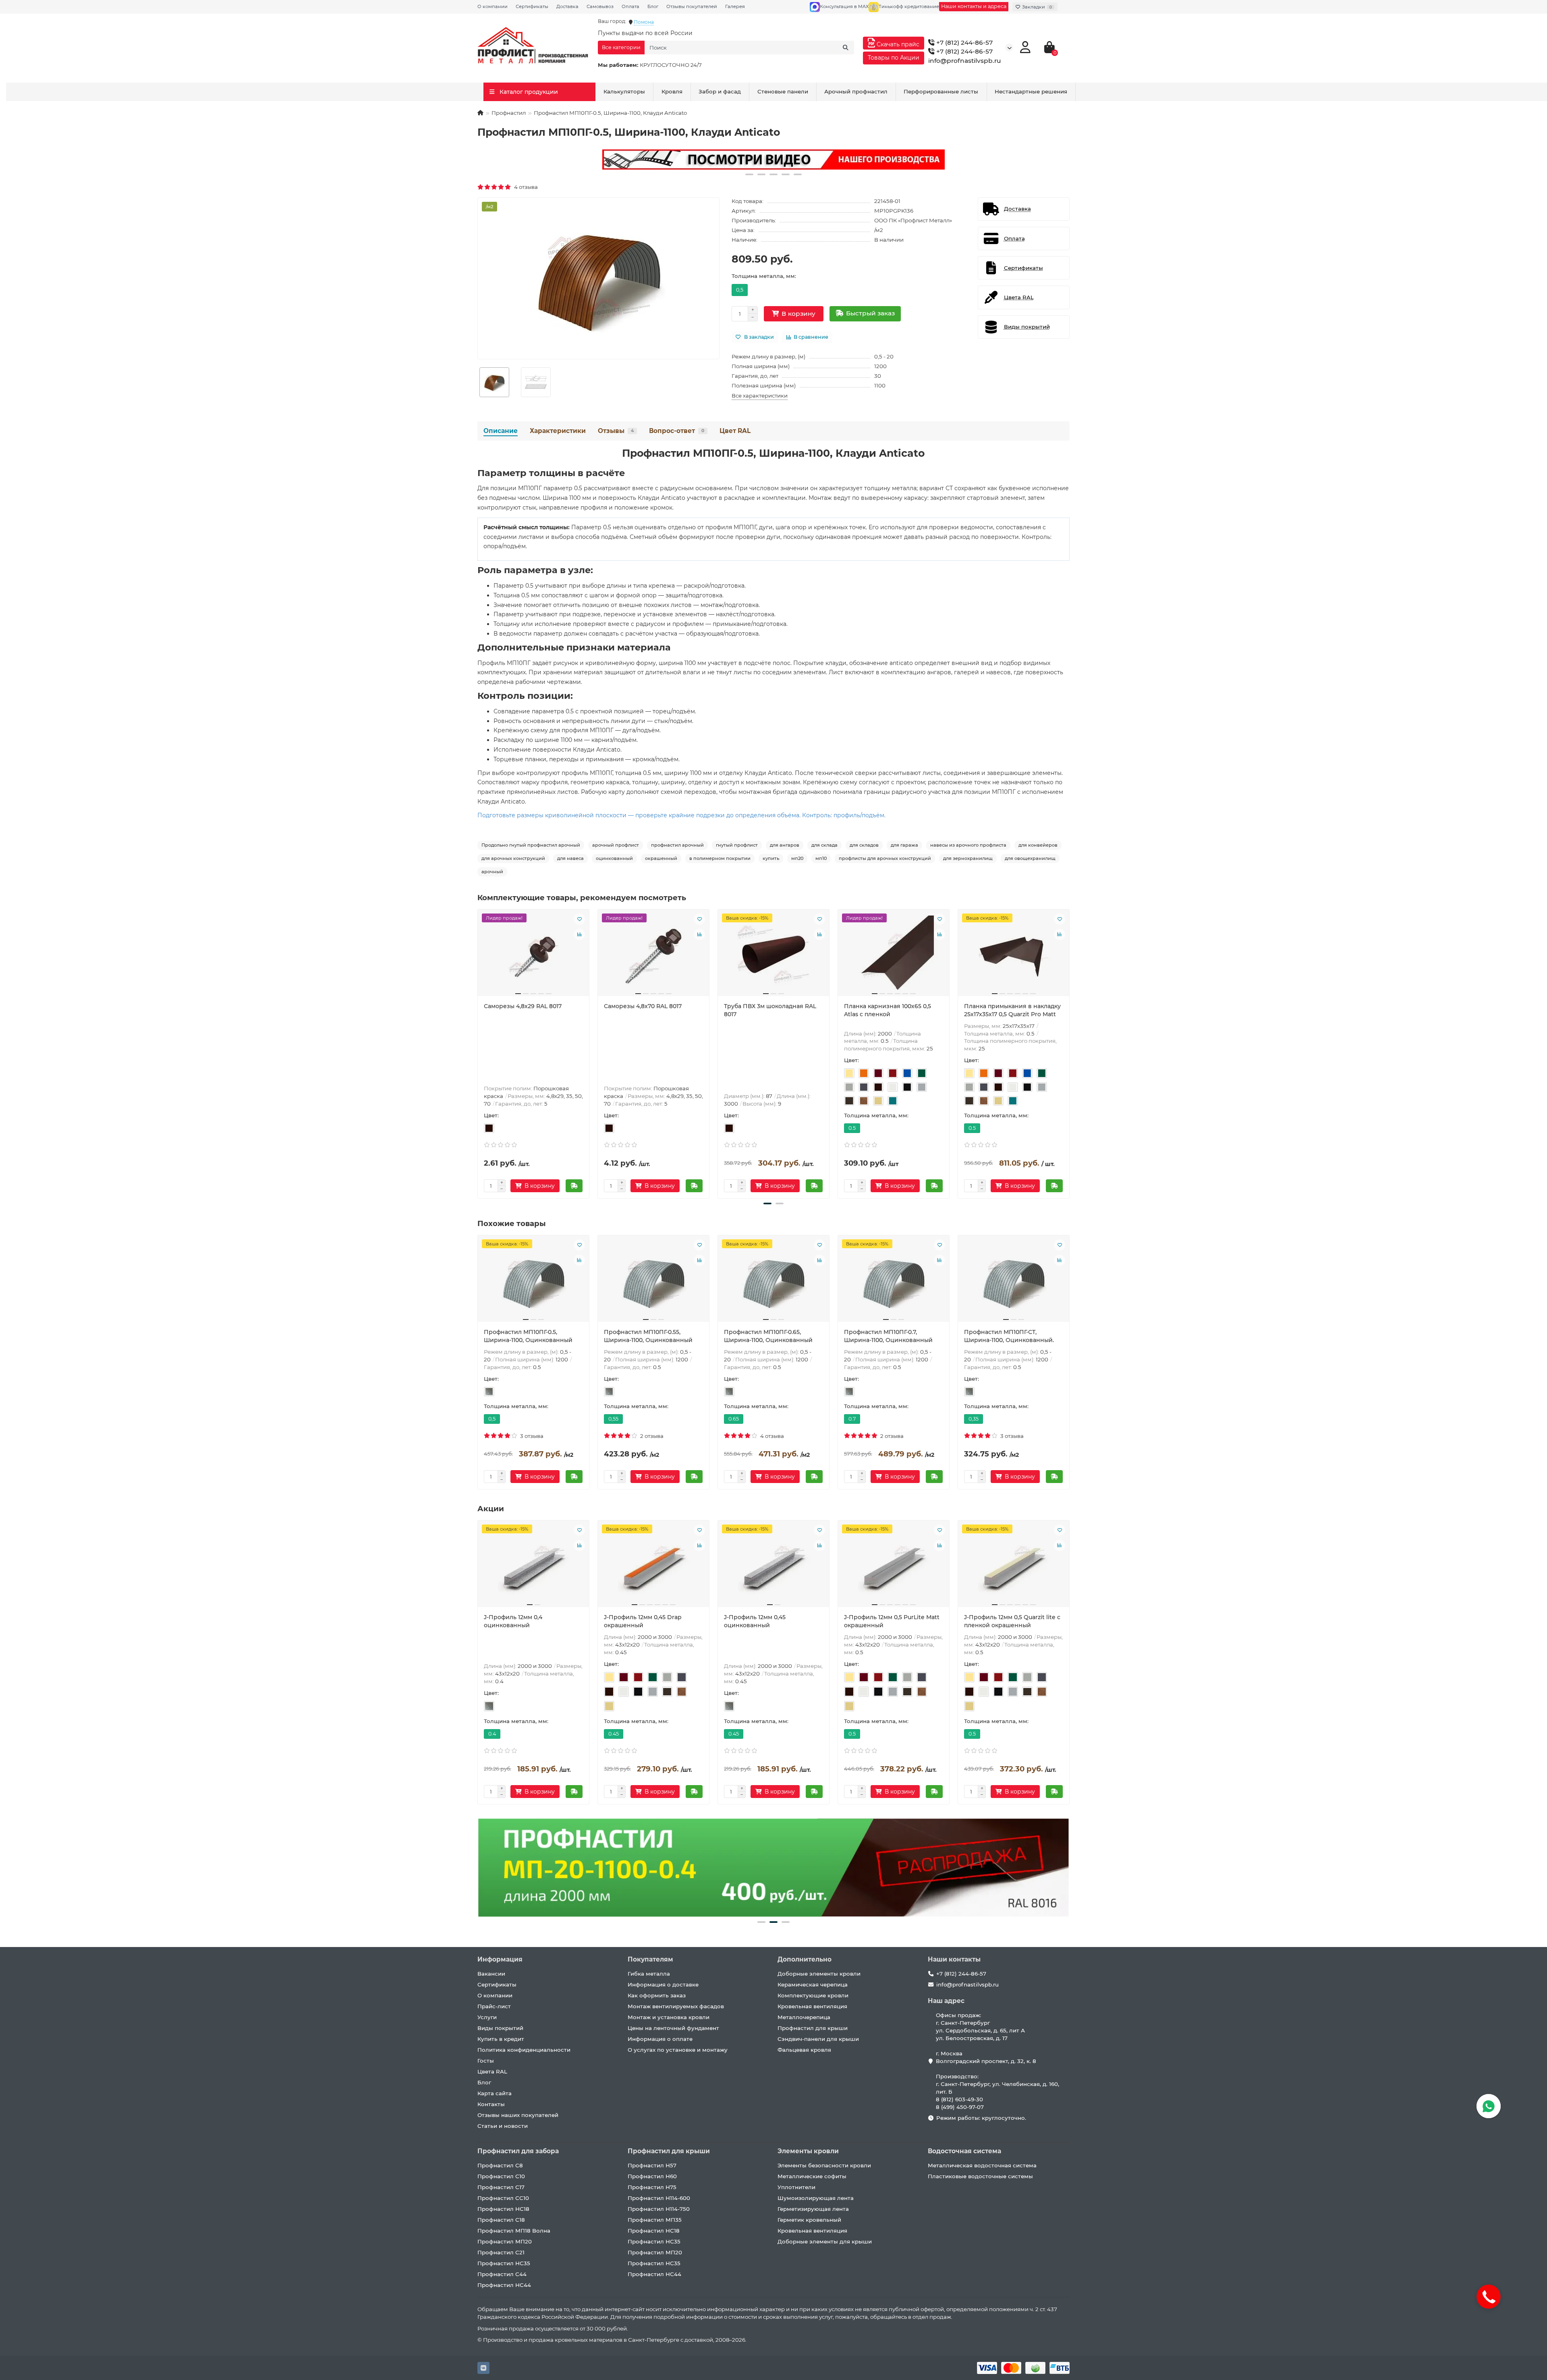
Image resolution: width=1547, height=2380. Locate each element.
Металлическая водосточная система (982, 2165)
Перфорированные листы (941, 91)
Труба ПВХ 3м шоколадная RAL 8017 (770, 1010)
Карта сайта (495, 2093)
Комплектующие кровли (813, 1995)
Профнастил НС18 (503, 2209)
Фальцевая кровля (804, 2050)
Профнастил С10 (501, 2176)
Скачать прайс (897, 44)
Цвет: (491, 1115)
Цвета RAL (492, 2071)
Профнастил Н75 (652, 2187)
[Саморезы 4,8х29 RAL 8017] (533, 956)
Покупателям (650, 1959)
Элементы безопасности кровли (824, 2165)
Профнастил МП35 (655, 2220)
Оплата (630, 6)
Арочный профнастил (856, 91)
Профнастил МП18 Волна (514, 2231)
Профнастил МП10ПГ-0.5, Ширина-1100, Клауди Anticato (773, 453)
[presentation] (478, 1052)
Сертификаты (532, 6)
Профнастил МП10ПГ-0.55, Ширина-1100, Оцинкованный (648, 1336)
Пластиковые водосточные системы (980, 2176)
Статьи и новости (503, 2126)
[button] (749, 174)
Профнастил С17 (501, 2187)
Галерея (735, 6)
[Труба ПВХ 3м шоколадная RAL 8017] (773, 956)
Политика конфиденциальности (524, 2050)
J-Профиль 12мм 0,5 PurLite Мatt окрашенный (892, 1621)
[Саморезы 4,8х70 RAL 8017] (653, 956)
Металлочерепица (804, 2017)
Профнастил (509, 113)
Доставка (567, 6)
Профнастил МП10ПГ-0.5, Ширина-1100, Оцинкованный (528, 1336)
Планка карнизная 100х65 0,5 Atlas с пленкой (888, 1010)
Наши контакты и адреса (974, 6)
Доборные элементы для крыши (825, 2241)
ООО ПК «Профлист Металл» (913, 220)
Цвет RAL (735, 431)
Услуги (487, 2017)
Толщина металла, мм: (764, 276)
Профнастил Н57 (652, 2165)
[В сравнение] (579, 934)
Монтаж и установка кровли (669, 2017)
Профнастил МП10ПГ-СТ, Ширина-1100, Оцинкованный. (1009, 1336)
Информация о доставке (663, 1984)
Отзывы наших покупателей (518, 2115)
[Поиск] (846, 48)
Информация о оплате (660, 2039)
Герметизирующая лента (813, 2209)
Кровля (672, 91)
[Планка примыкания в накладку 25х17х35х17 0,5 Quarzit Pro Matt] (1014, 956)
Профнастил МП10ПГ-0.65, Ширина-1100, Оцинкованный (768, 1336)
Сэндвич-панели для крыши (818, 2039)
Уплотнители (796, 2187)
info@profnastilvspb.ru (965, 61)
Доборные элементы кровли (819, 1974)
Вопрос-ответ (677, 431)
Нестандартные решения (1031, 91)
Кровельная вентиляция (812, 2006)
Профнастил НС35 (504, 2263)
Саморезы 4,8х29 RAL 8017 (523, 1006)
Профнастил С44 (502, 2274)
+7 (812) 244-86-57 (964, 42)
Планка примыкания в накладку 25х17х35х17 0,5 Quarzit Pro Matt (1012, 1010)
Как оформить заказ (657, 1995)
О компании (493, 6)
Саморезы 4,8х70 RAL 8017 (643, 1006)
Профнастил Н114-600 (659, 2198)
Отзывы (616, 431)
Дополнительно (805, 1959)
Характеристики (558, 431)
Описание (501, 431)
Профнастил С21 (501, 2252)
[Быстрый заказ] (574, 1186)
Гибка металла (649, 1974)
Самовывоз (600, 6)
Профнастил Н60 (652, 2176)
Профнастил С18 (501, 2220)
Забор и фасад (720, 91)
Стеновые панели (783, 91)
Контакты (491, 2104)
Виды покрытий (500, 2028)
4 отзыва (525, 187)
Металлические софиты (812, 2176)
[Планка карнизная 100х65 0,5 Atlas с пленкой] (894, 956)
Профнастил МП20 (505, 2241)
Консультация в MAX (844, 6)
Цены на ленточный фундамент (673, 2028)
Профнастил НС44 (504, 2285)
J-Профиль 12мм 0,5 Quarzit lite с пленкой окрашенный (1012, 1621)
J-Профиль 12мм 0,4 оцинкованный (513, 1621)
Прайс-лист (494, 2006)
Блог (653, 6)
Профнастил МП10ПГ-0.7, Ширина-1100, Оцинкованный (888, 1336)
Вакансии (491, 1974)
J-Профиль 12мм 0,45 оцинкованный (755, 1621)
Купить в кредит (501, 2039)
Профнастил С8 (500, 2165)
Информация (500, 1959)
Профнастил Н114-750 (659, 2209)
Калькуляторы (624, 91)
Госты (486, 2061)
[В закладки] (579, 919)
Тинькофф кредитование (909, 6)
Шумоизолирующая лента (816, 2198)
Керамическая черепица (813, 1984)
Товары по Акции (894, 58)
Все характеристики (760, 396)
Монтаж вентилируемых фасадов (676, 2006)
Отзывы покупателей (692, 6)
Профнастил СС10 (503, 2198)
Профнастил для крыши (813, 2028)
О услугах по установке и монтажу (678, 2050)
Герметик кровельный (809, 2220)
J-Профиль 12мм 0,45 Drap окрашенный (643, 1621)
